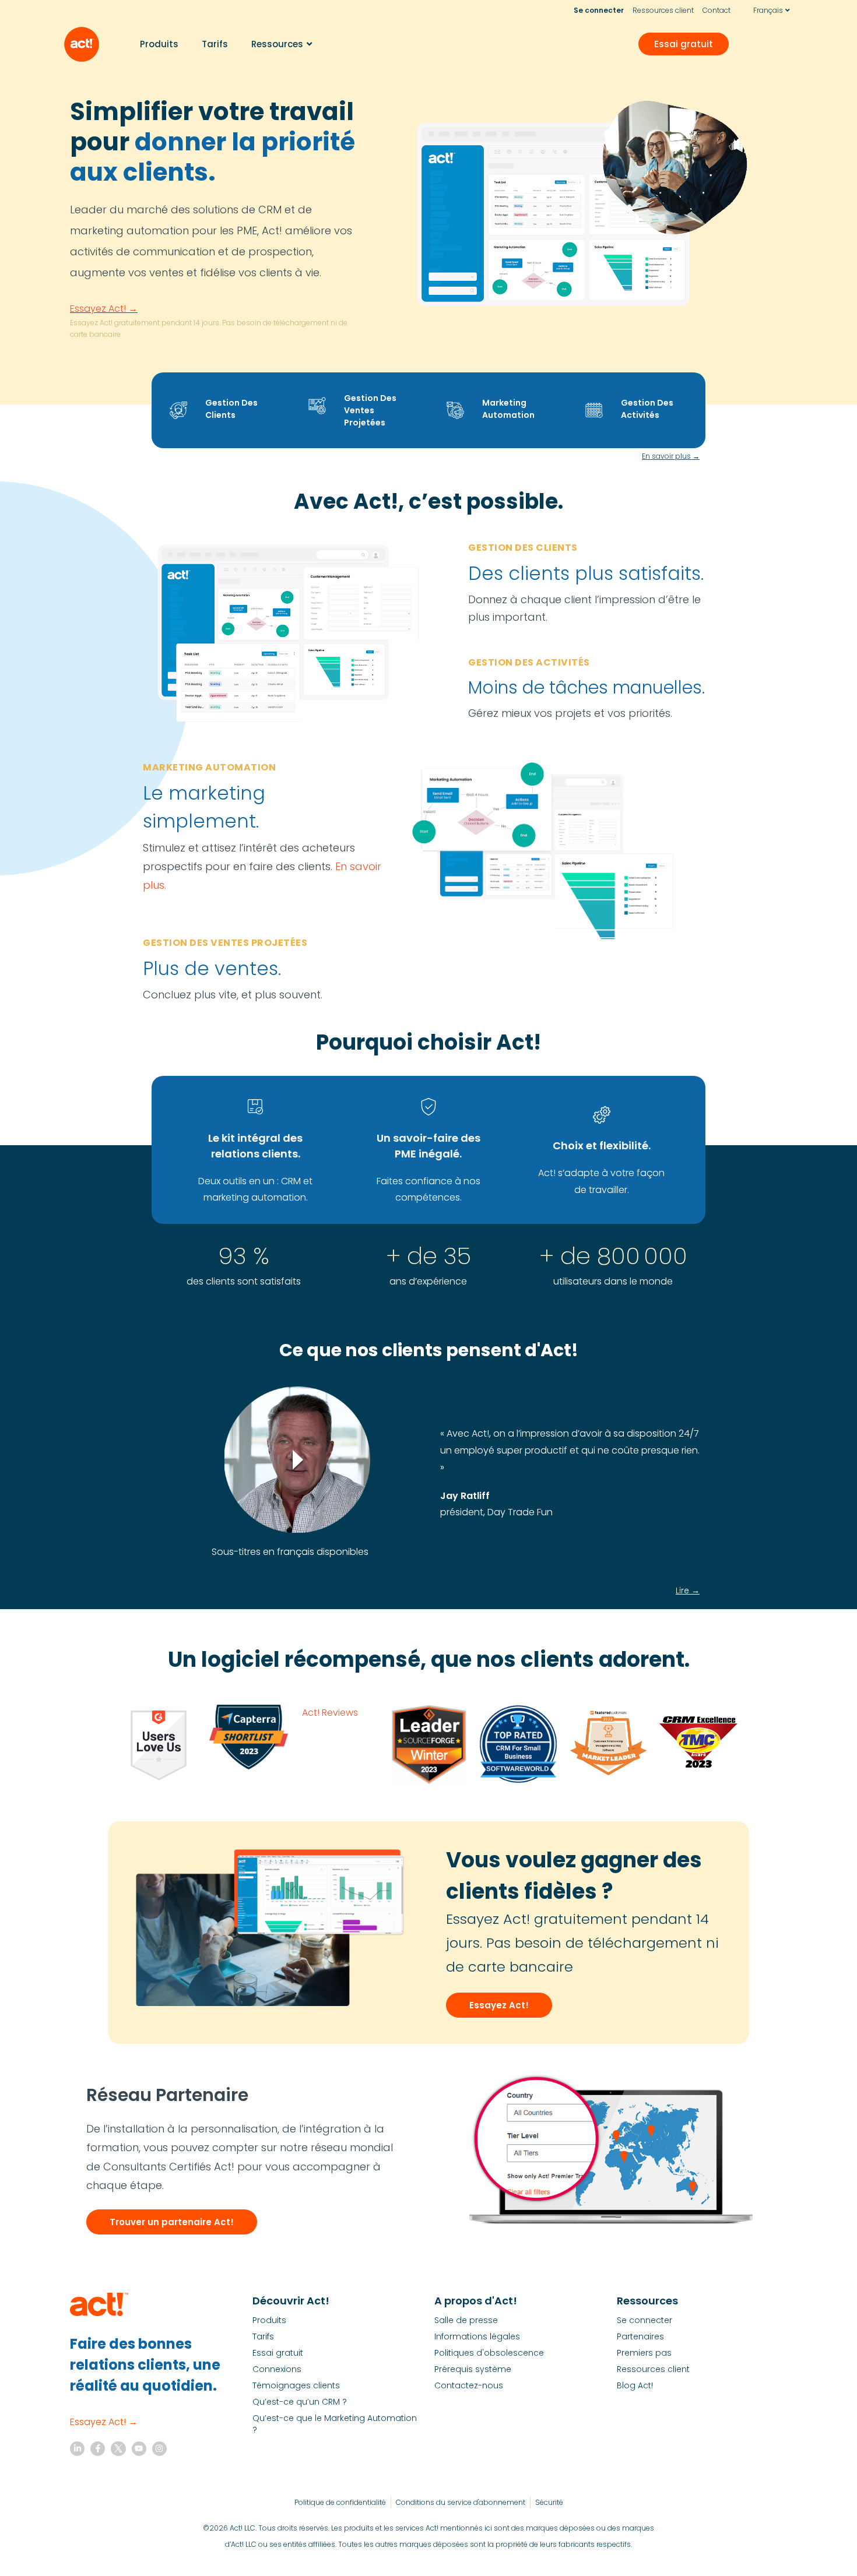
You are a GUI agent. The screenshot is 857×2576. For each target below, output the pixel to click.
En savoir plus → (671, 456)
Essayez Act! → (104, 309)
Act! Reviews (330, 1713)
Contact (716, 10)
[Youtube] (139, 2449)
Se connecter (599, 10)
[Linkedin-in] (77, 2449)
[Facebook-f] (98, 2449)
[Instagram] (159, 2449)
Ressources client (663, 10)
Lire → (688, 1590)
